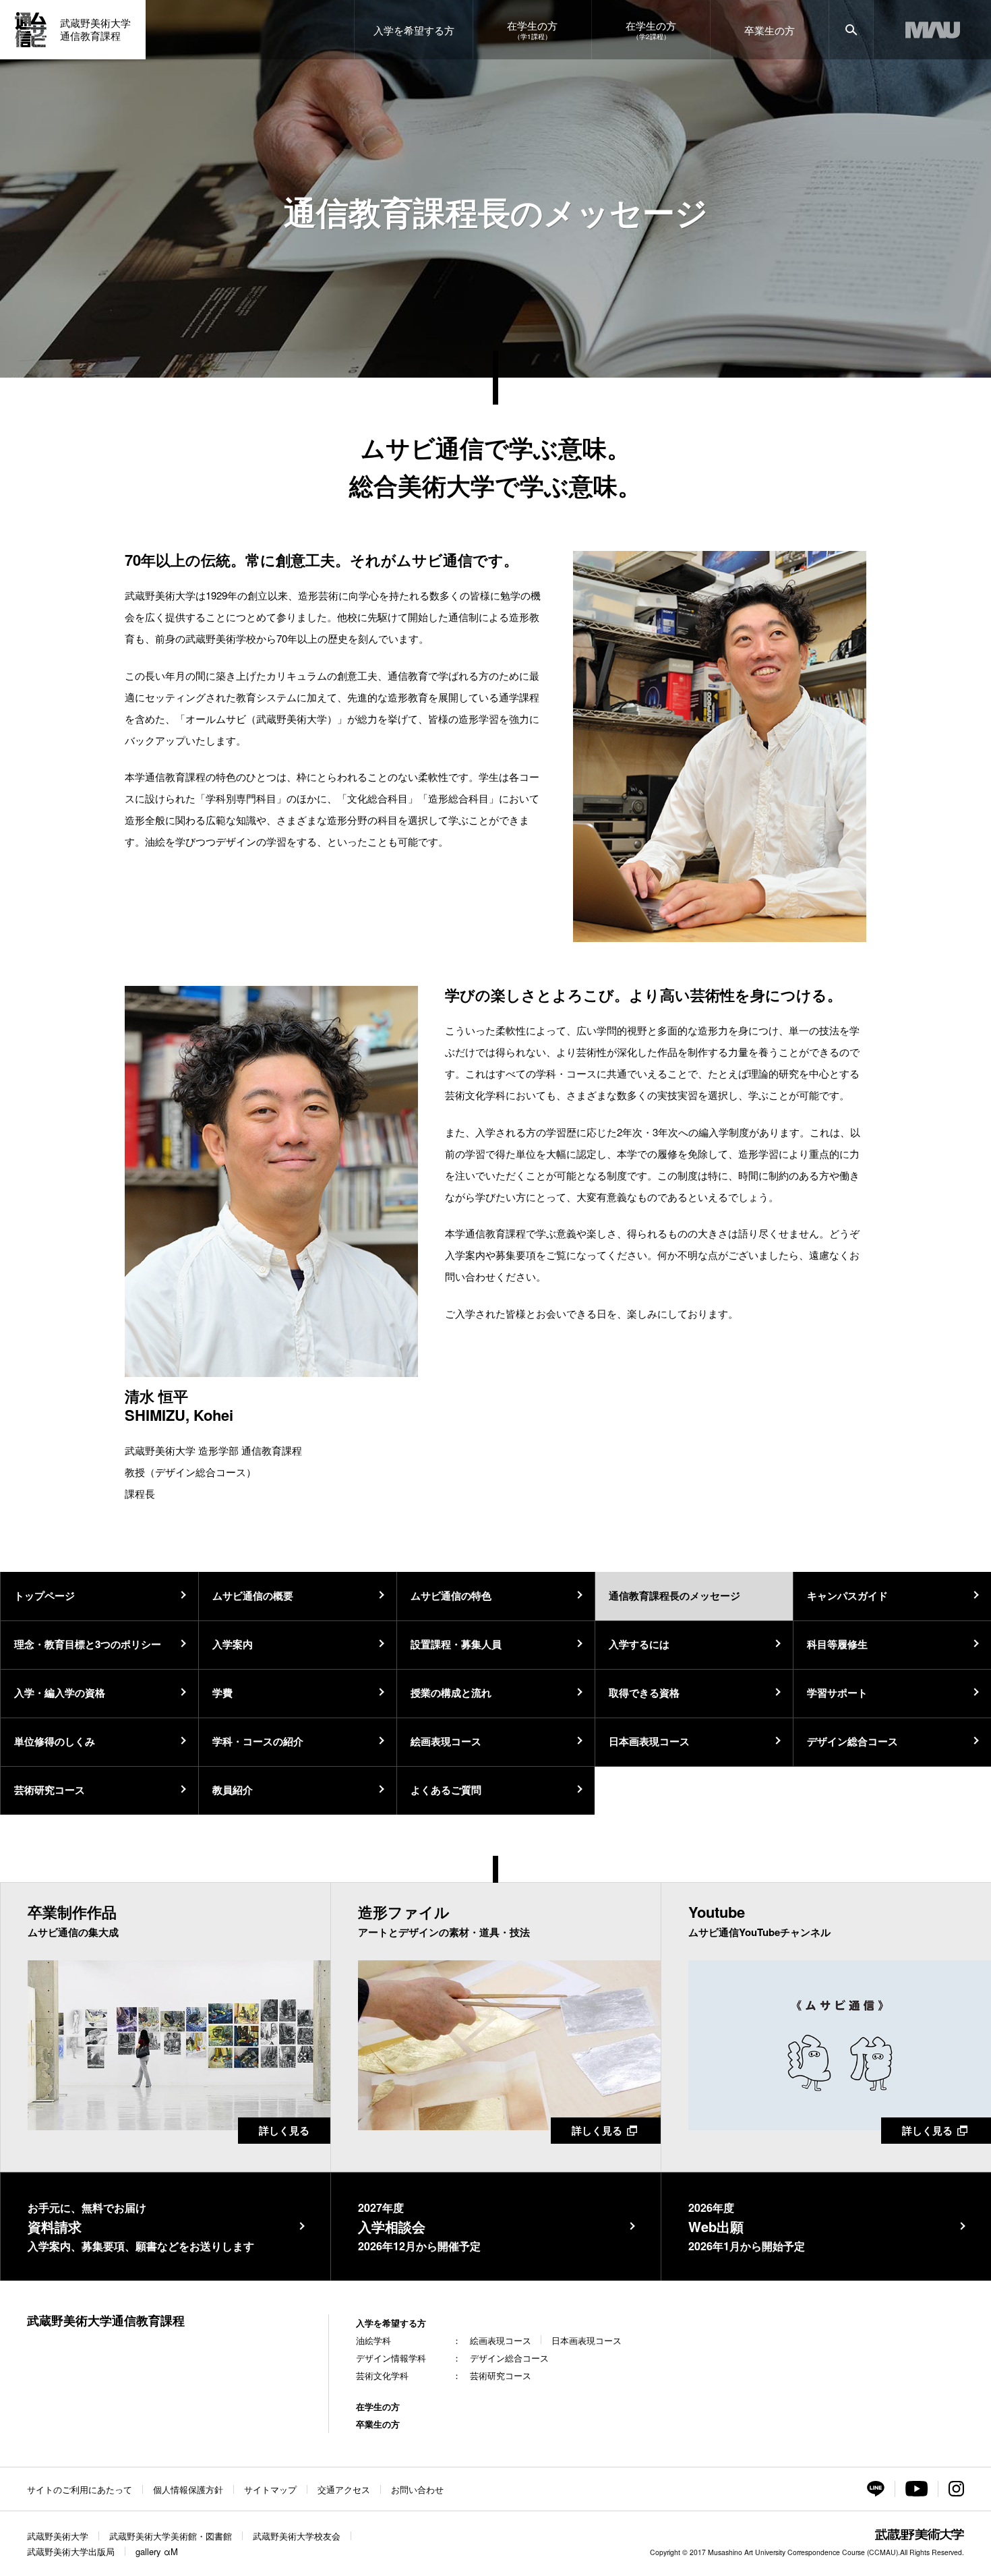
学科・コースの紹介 (258, 1741)
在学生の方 (378, 2406)
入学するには (639, 1644)
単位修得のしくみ (55, 1741)
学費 (222, 1693)
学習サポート (837, 1693)
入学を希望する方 (391, 2323)
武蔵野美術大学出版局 (71, 2551)
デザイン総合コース (852, 1741)
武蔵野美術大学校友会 (297, 2536)
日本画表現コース (649, 1741)
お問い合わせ (417, 2489)
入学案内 (233, 1644)
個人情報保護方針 (188, 2489)
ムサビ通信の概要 (253, 1596)
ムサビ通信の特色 (451, 1596)
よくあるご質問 (446, 1790)
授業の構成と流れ (451, 1693)
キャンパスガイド (847, 1596)
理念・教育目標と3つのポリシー (88, 1644)
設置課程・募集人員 (456, 1644)
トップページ (44, 1596)
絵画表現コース (446, 1741)
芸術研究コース (50, 1790)
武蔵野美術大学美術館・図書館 (171, 2536)
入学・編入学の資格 (60, 1693)
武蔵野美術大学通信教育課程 (106, 2320)
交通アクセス (344, 2489)
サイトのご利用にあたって (80, 2489)
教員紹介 (233, 1790)
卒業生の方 (378, 2424)
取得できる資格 (644, 1693)
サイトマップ (270, 2489)
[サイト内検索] (851, 30)
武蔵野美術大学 (58, 2536)
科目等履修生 (837, 1644)
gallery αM (157, 2551)
